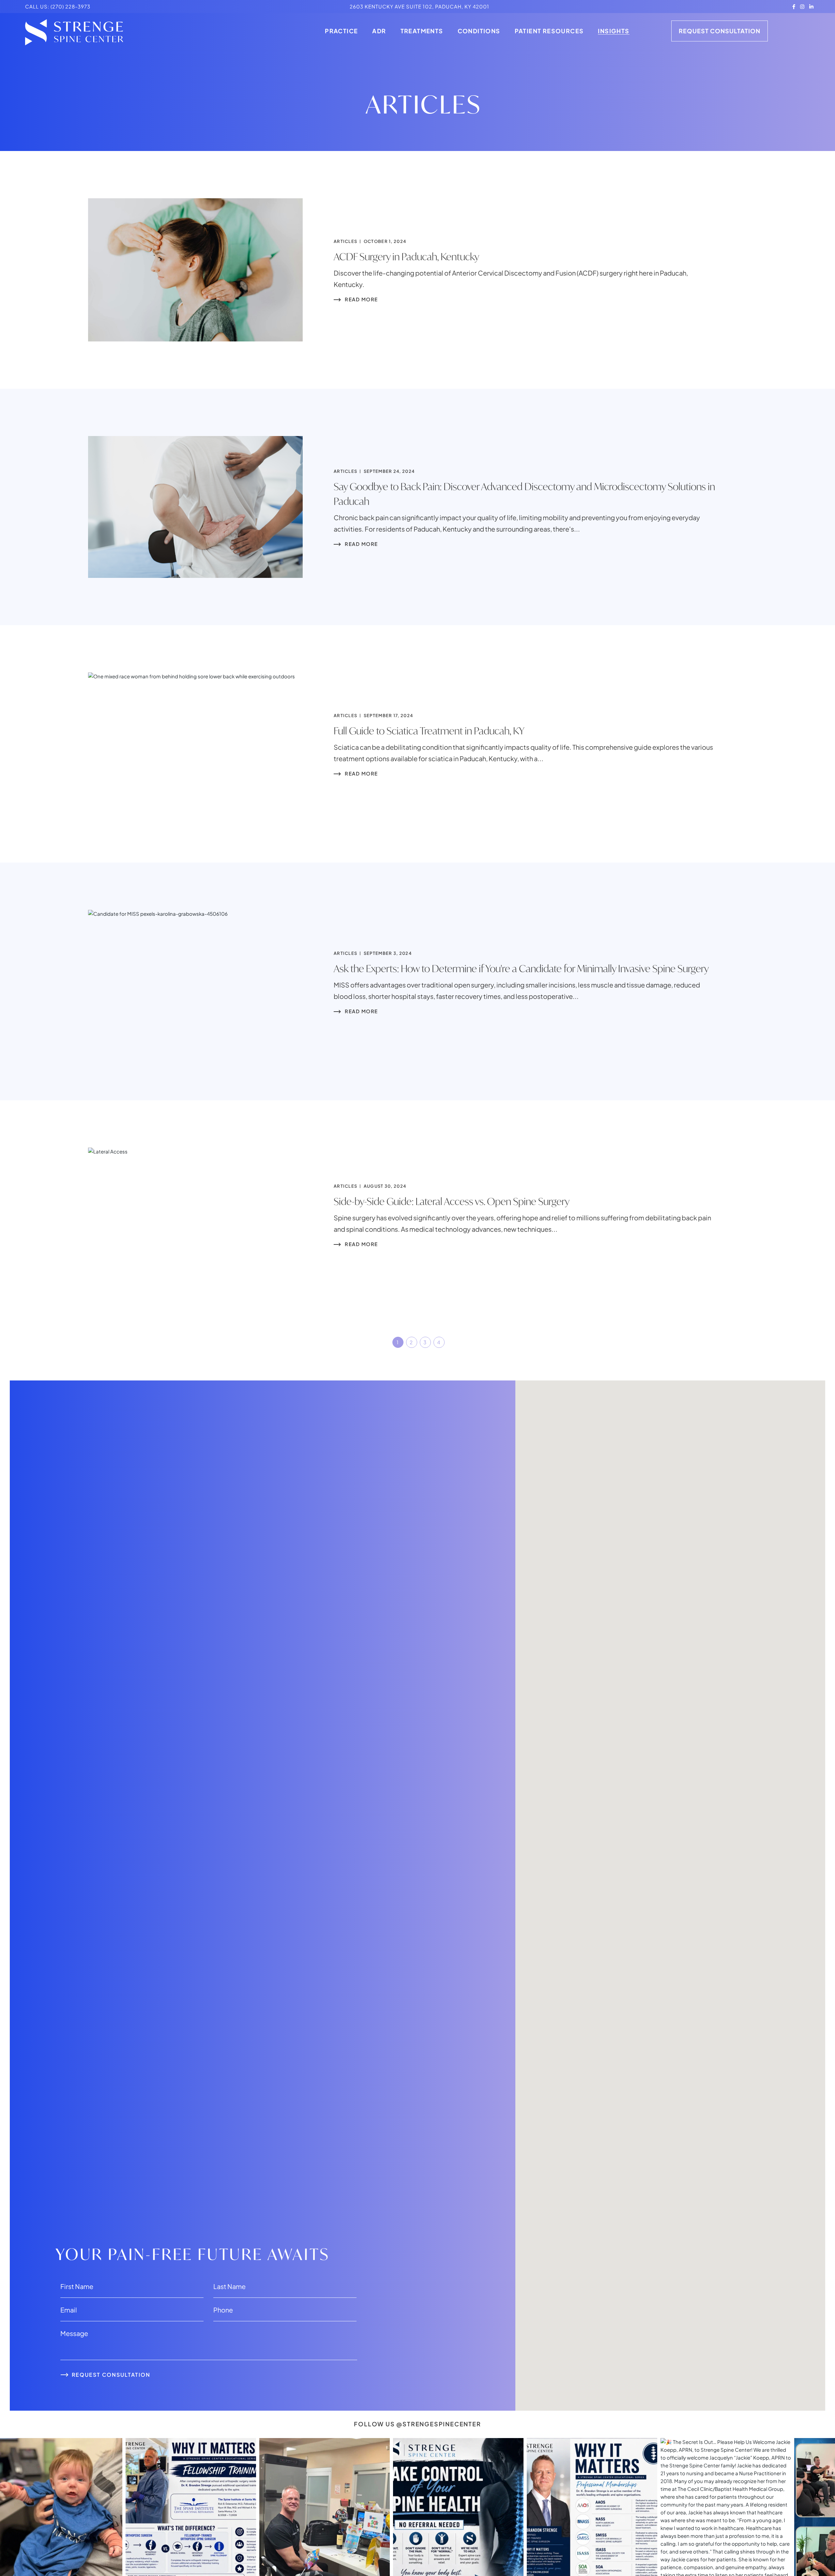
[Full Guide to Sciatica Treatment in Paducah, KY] (195, 744)
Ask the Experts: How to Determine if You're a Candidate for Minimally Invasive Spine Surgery (521, 968)
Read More (361, 299)
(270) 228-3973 (70, 6)
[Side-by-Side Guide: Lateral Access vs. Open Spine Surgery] (195, 1214)
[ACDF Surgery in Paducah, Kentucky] (195, 270)
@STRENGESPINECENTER (439, 2424)
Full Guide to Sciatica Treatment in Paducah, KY (429, 731)
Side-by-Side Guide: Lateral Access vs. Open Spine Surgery (452, 1201)
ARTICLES (345, 241)
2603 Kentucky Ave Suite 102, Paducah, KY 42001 (419, 6)
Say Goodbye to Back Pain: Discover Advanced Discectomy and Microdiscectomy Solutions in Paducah (524, 494)
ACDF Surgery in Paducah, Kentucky (406, 256)
